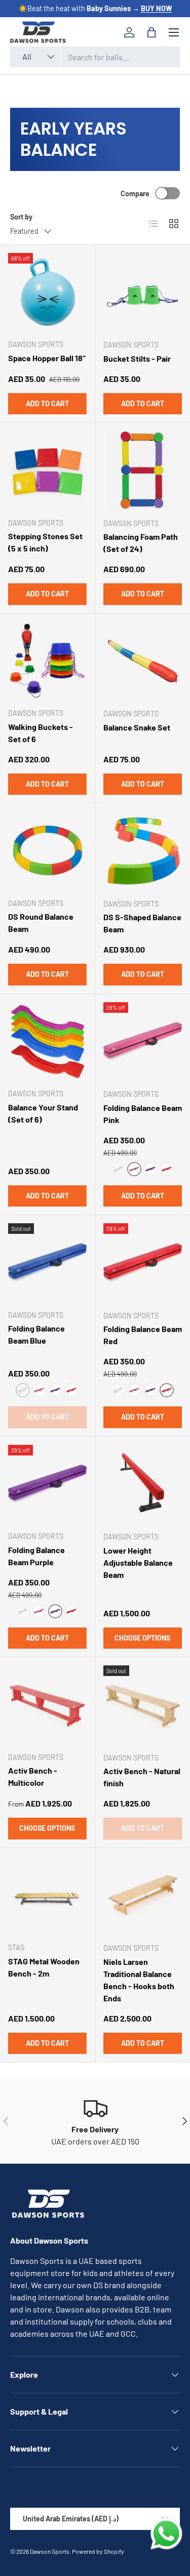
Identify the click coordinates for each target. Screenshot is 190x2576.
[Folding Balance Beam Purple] (47, 1484)
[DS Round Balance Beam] (47, 851)
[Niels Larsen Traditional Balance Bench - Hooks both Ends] (143, 1896)
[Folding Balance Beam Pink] (143, 1042)
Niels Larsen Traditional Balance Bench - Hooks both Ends (139, 1980)
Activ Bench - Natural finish (142, 1777)
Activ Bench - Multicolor (33, 1776)
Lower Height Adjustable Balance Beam (138, 1562)
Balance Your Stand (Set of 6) (43, 1113)
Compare (135, 194)
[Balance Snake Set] (143, 661)
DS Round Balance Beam (41, 922)
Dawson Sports (50, 2551)
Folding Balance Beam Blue (36, 1334)
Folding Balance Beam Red (143, 1335)
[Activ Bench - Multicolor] (47, 1705)
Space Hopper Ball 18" (47, 358)
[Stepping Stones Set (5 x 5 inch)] (47, 470)
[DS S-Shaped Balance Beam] (143, 851)
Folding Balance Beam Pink (143, 1114)
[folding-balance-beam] (134, 1169)
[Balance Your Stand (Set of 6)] (47, 1041)
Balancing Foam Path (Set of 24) (141, 543)
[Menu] (174, 32)
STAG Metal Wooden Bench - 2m (44, 1967)
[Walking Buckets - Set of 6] (47, 661)
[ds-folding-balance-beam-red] (167, 1169)
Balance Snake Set (137, 727)
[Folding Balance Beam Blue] (47, 1262)
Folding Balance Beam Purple (36, 1556)
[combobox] (95, 57)
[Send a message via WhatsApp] (166, 2534)
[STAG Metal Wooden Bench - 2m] (47, 1895)
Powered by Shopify (98, 2551)
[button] (151, 32)
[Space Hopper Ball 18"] (47, 292)
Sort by (21, 217)
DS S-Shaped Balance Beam (142, 923)
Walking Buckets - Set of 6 (41, 733)
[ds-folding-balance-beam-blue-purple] (150, 1169)
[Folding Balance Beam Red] (143, 1263)
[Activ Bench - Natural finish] (143, 1705)
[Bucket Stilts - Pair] (143, 292)
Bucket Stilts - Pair (137, 358)
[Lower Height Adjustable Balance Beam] (143, 1484)
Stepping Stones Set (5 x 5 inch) (45, 542)
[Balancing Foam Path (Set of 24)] (143, 470)
